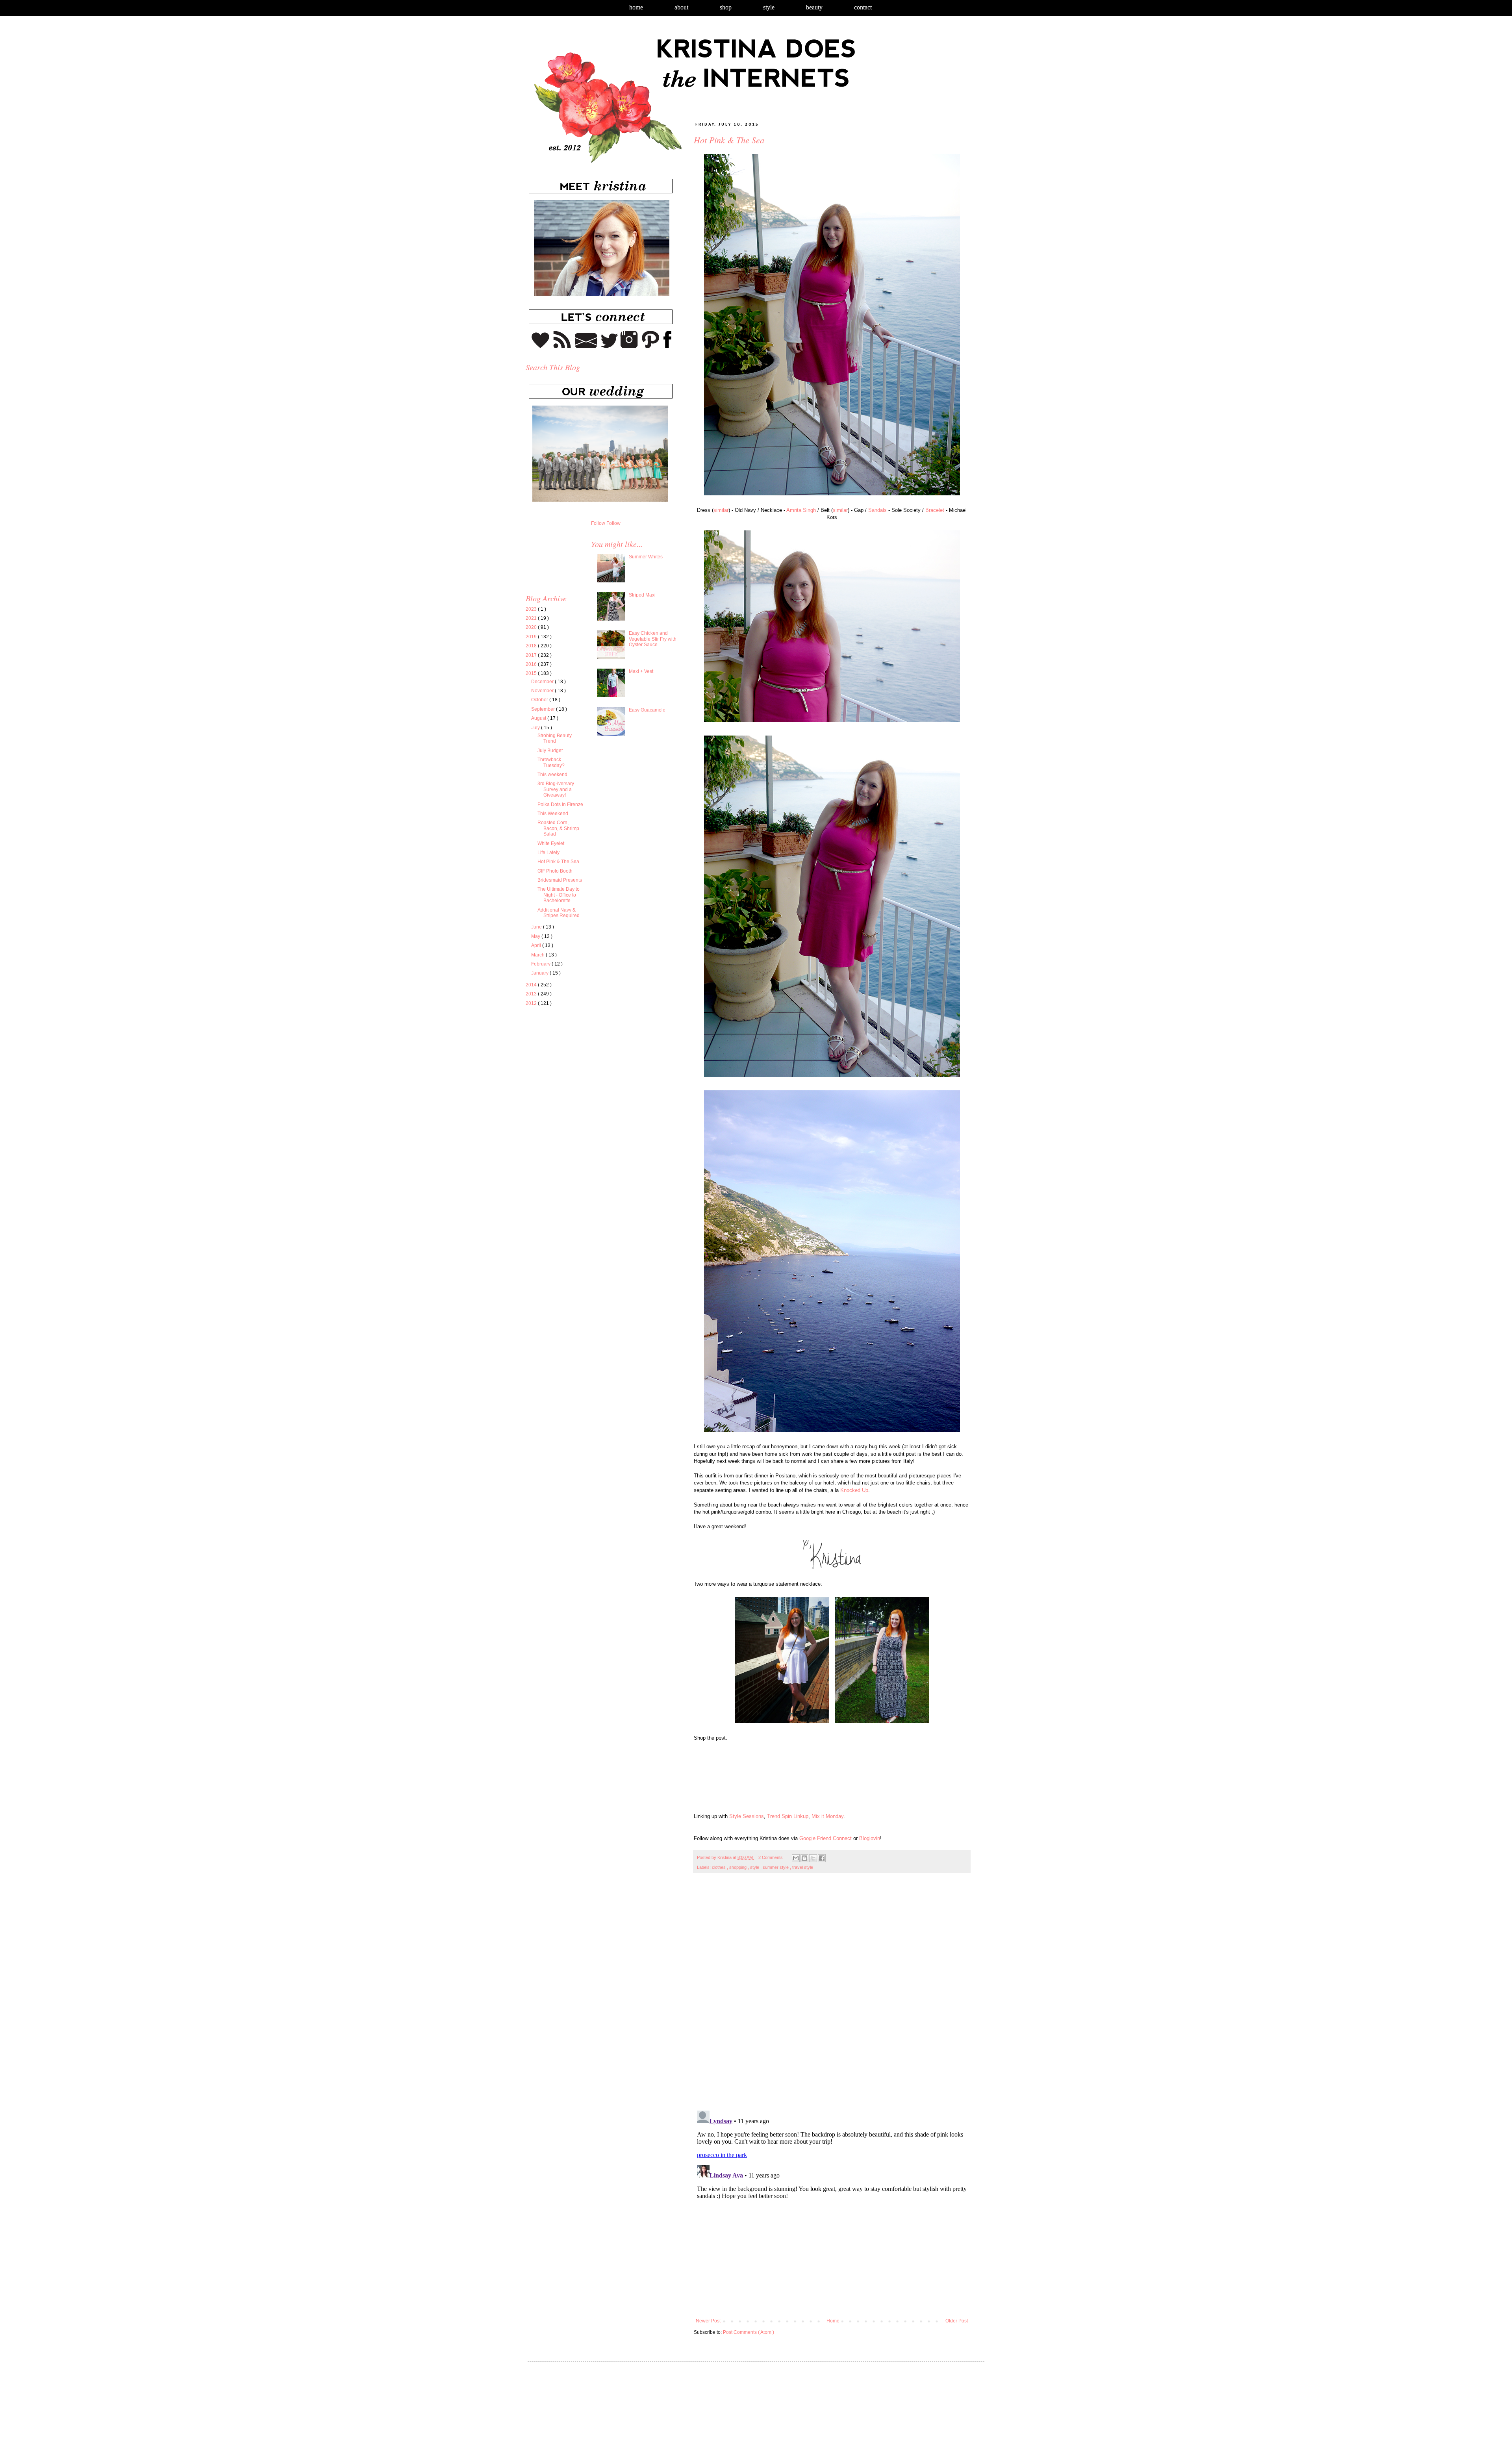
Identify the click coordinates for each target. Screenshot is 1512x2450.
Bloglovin (870, 1838)
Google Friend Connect (825, 1838)
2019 (532, 637)
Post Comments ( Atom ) (749, 2332)
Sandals (877, 510)
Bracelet (935, 510)
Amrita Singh (801, 510)
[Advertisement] (592, 1086)
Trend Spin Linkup (788, 1816)
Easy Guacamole (647, 710)
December (543, 682)
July (536, 728)
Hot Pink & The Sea (558, 862)
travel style (803, 1867)
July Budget (550, 751)
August (539, 718)
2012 (532, 1003)
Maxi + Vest (641, 671)
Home (636, 7)
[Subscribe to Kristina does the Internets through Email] (586, 347)
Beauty (814, 7)
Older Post (957, 2321)
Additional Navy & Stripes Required (559, 913)
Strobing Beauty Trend (555, 738)
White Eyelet (551, 843)
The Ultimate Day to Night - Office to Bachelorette (559, 895)
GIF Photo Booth (555, 871)
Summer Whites (646, 557)
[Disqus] (832, 1996)
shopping (738, 1867)
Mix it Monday (827, 1816)
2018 (532, 646)
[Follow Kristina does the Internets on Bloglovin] (540, 347)
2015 (532, 673)
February (541, 964)
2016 (532, 664)
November (543, 691)
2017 (532, 655)
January (540, 973)
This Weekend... (555, 814)
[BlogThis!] (804, 1858)
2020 (532, 627)
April (537, 945)
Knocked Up (854, 1490)
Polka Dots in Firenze (560, 804)
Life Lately (548, 852)
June (537, 927)
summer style (776, 1867)
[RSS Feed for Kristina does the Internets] (562, 347)
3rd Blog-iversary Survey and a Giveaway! (556, 789)
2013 (532, 994)
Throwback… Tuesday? (552, 762)
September (544, 709)
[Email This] (796, 1858)
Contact (863, 7)
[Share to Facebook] (822, 1858)
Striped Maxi (642, 595)
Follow (598, 523)
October (540, 700)
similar (721, 510)
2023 (532, 609)
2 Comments (771, 1857)
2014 (532, 985)
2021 (532, 618)
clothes (719, 1867)
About (681, 7)
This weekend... (554, 775)
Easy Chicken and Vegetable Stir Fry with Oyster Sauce (653, 639)
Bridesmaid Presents (560, 880)
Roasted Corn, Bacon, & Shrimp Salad (558, 828)
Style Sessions (747, 1816)
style (755, 1867)
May (536, 936)
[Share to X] (813, 1858)
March (538, 955)
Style (769, 7)
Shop (726, 7)
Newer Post (708, 2321)
